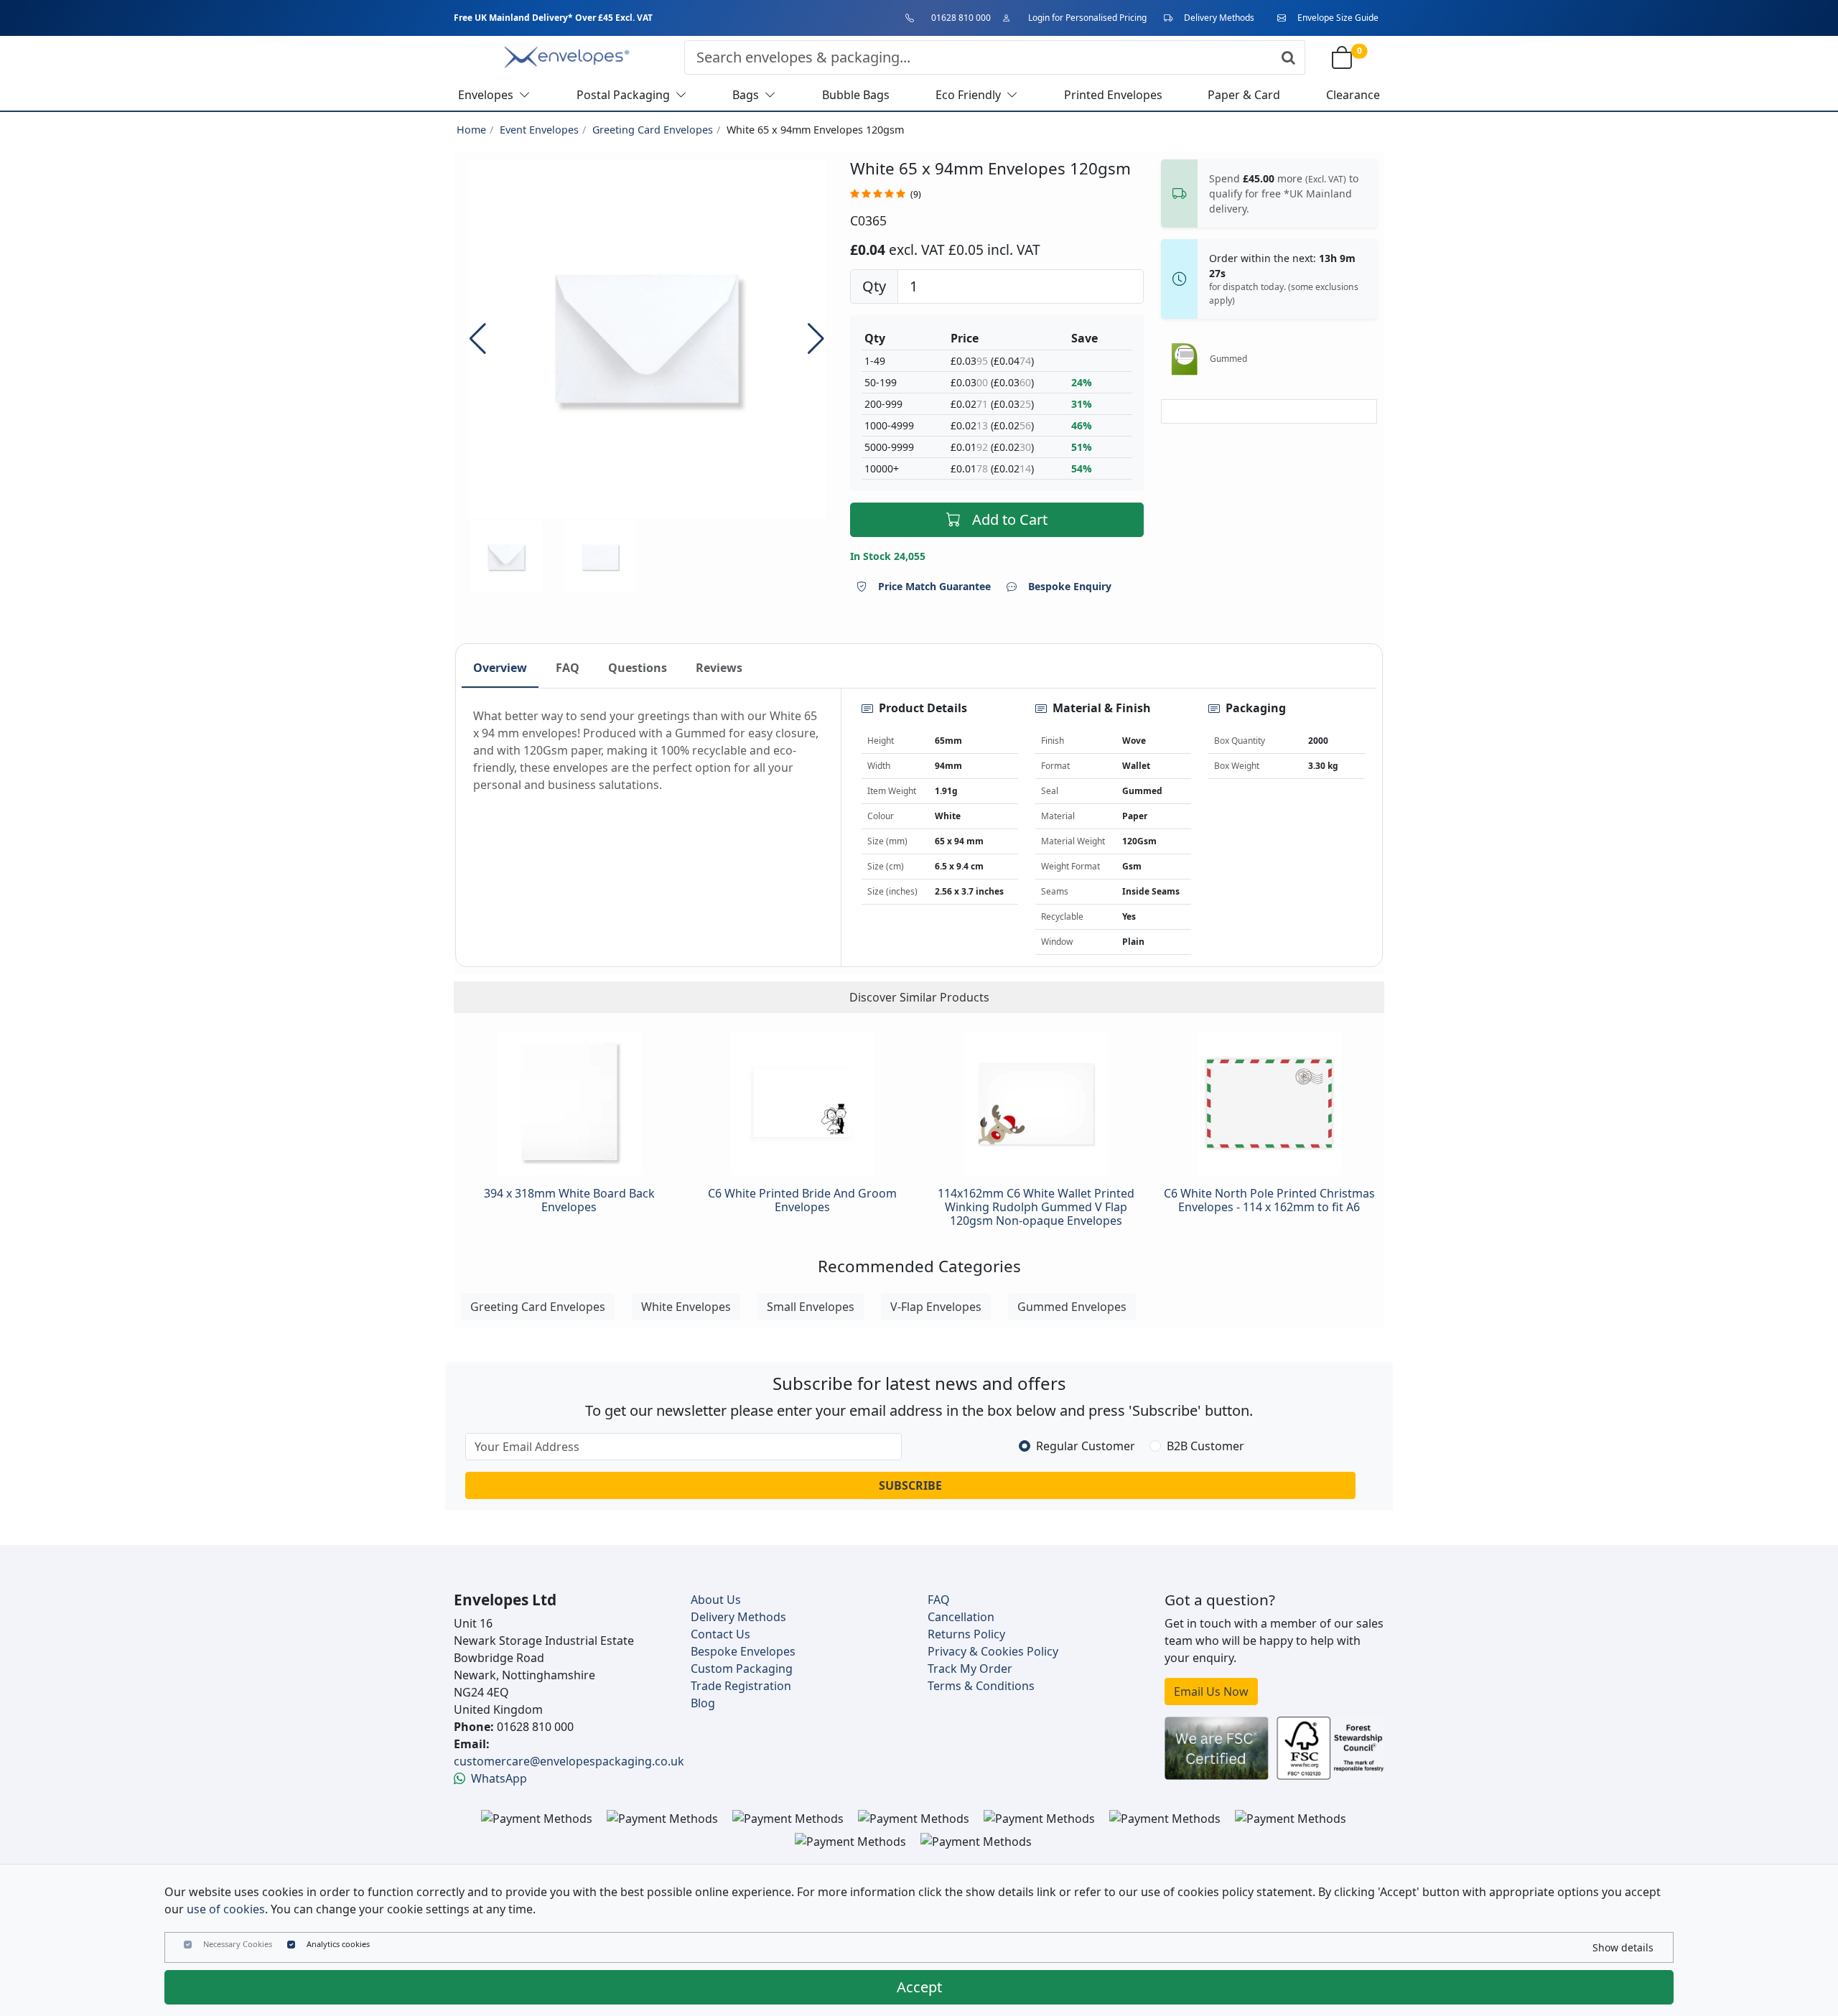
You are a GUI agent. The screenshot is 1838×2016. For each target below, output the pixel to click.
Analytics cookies (338, 1944)
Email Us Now (1211, 1691)
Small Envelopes (811, 1307)
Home (471, 130)
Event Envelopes (539, 130)
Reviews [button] (719, 668)
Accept (919, 1987)
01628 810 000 (961, 18)
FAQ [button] (568, 668)
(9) (916, 194)
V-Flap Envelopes (936, 1307)
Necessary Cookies (238, 1944)
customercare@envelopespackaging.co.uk (569, 1761)
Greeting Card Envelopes (653, 130)
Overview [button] (500, 668)
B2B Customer (1205, 1446)
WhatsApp (499, 1778)
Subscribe (910, 1485)
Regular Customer (1086, 1446)
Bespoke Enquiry (1070, 586)
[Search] (1288, 57)
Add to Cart (1010, 519)
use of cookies (226, 1909)
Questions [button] (638, 668)
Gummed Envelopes (1072, 1307)
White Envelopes (686, 1307)
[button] (816, 339)
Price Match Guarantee (934, 586)
